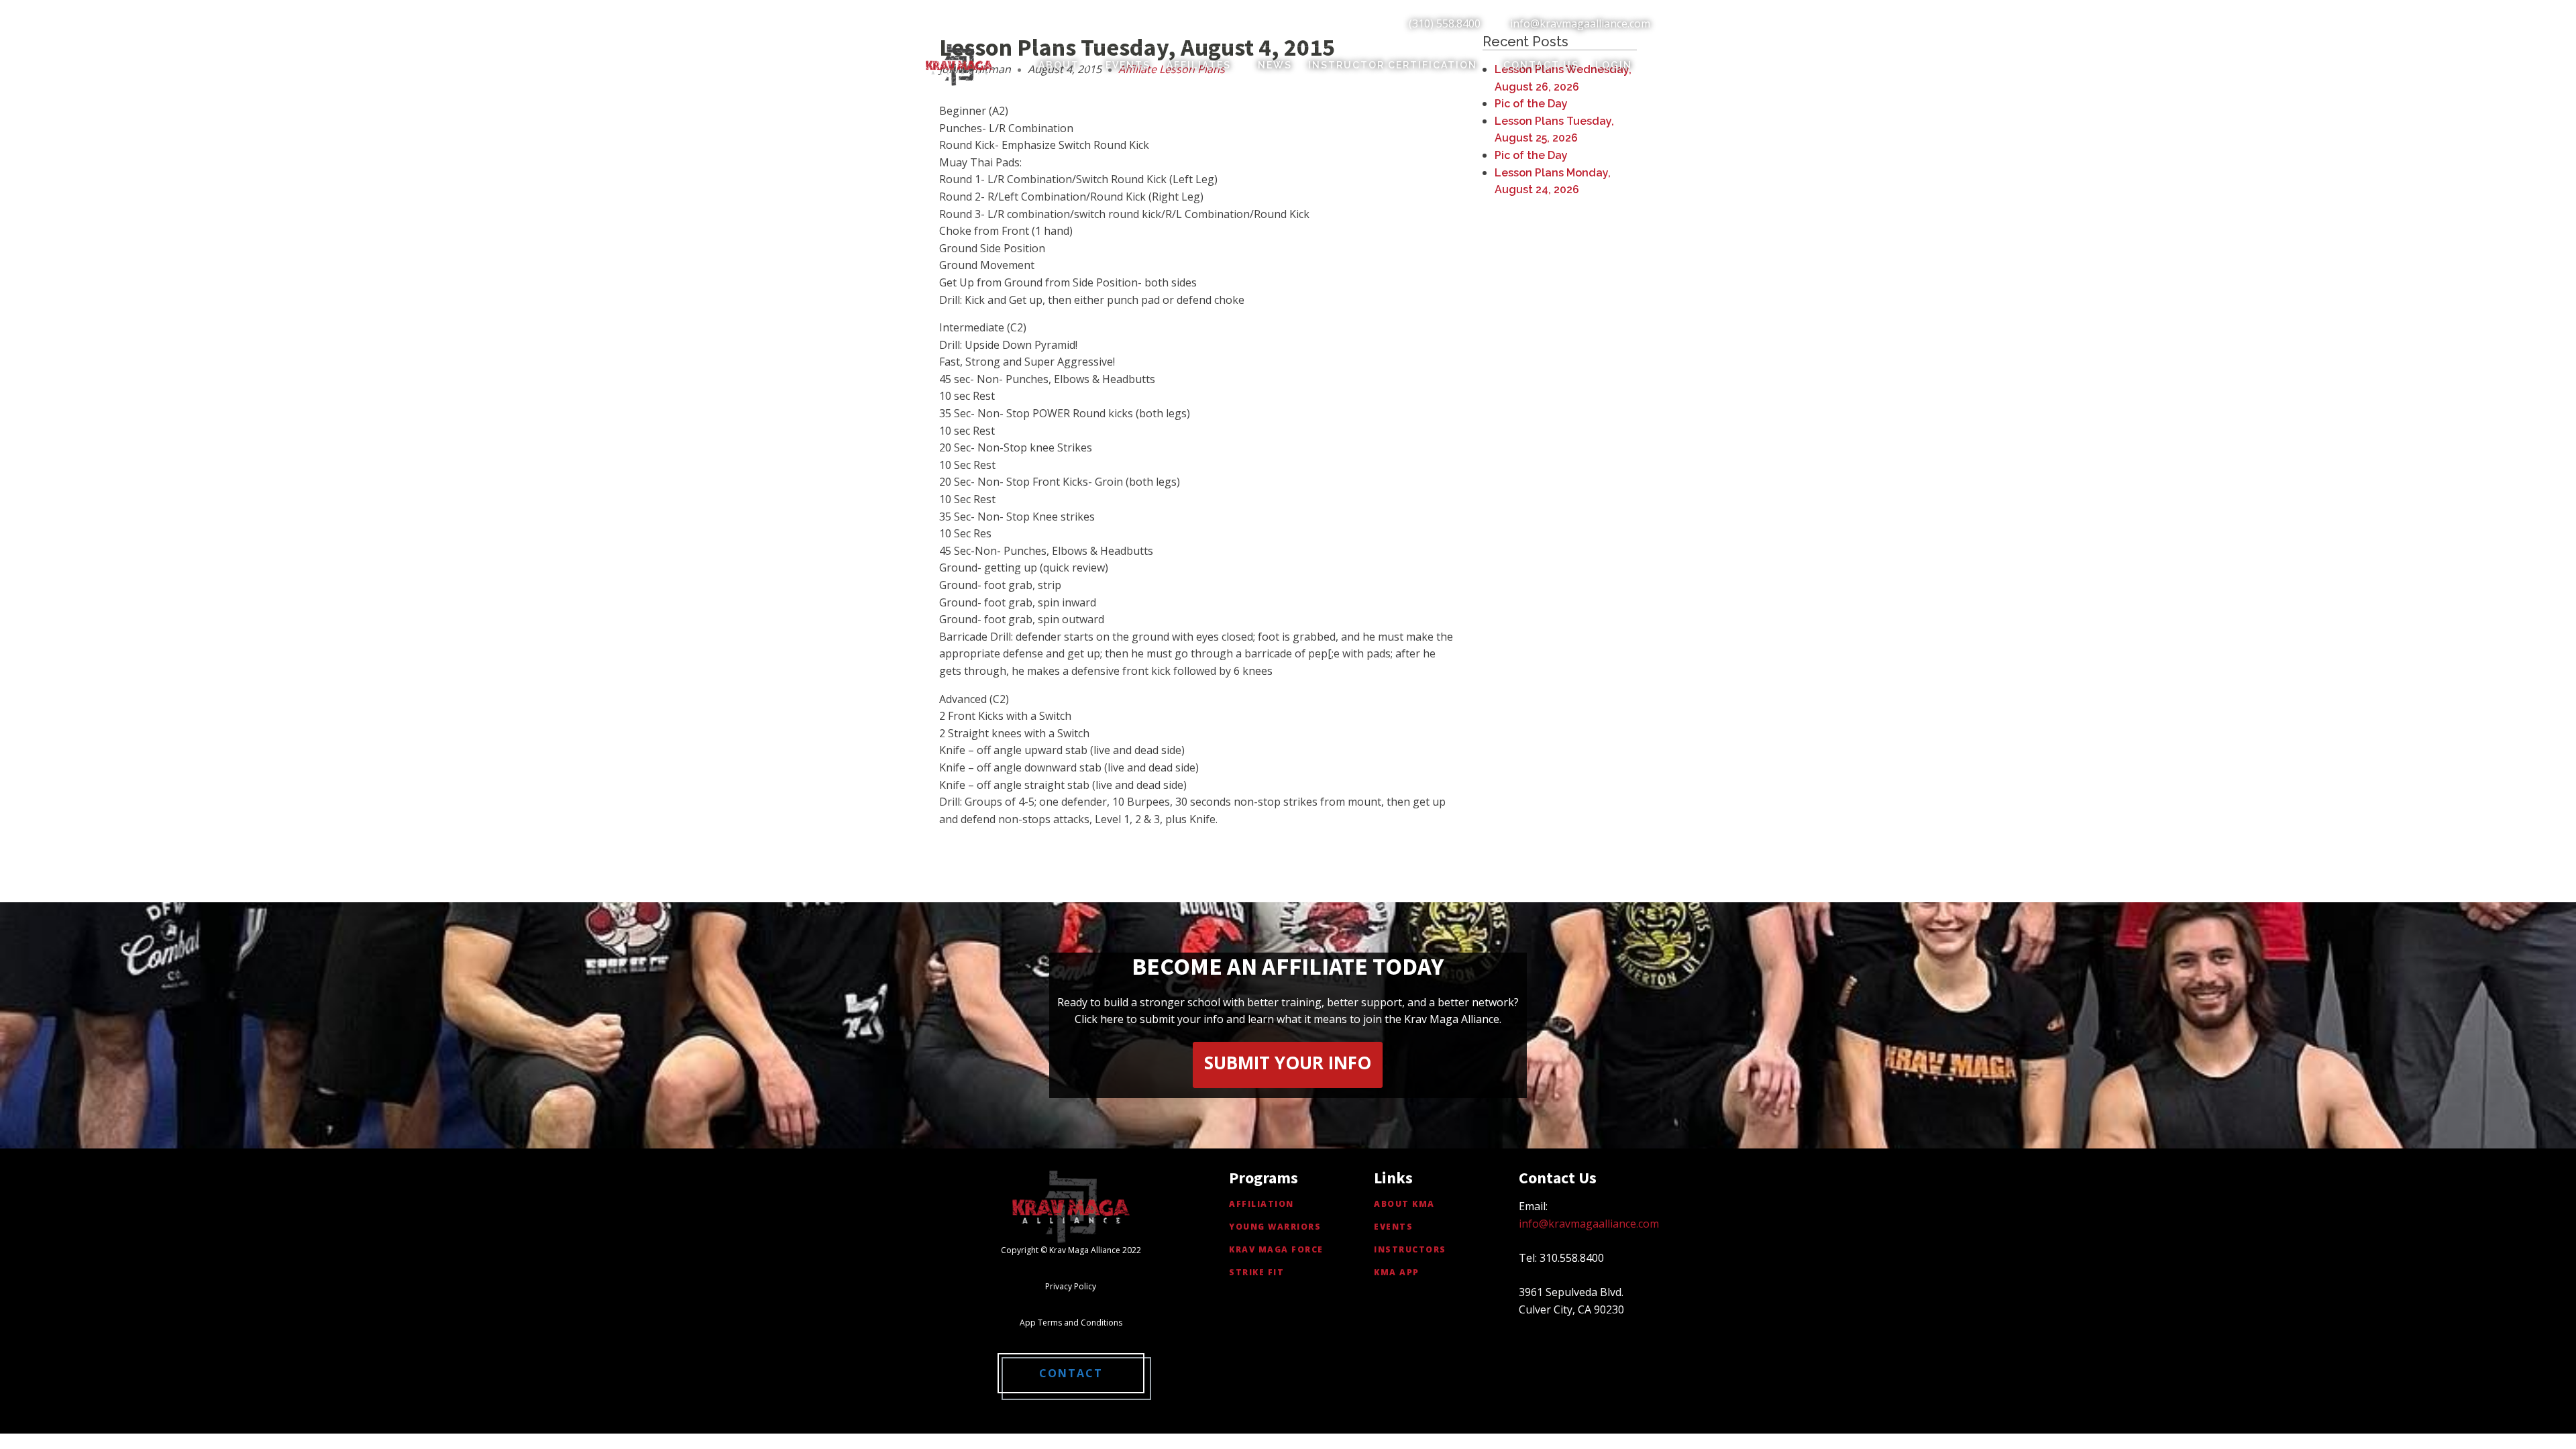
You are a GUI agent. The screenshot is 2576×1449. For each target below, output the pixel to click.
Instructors (1410, 1249)
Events (1128, 65)
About (1059, 65)
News (1275, 65)
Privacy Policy (1071, 1286)
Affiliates (1199, 65)
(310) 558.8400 (1445, 23)
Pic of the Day (1531, 104)
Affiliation (1262, 1204)
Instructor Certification (1393, 65)
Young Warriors (1275, 1227)
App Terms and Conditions (1071, 1323)
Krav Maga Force (1276, 1249)
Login (1614, 65)
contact (1071, 1373)
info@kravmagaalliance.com (1580, 23)
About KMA (1404, 1204)
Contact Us (1541, 65)
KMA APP (1397, 1272)
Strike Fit (1256, 1272)
